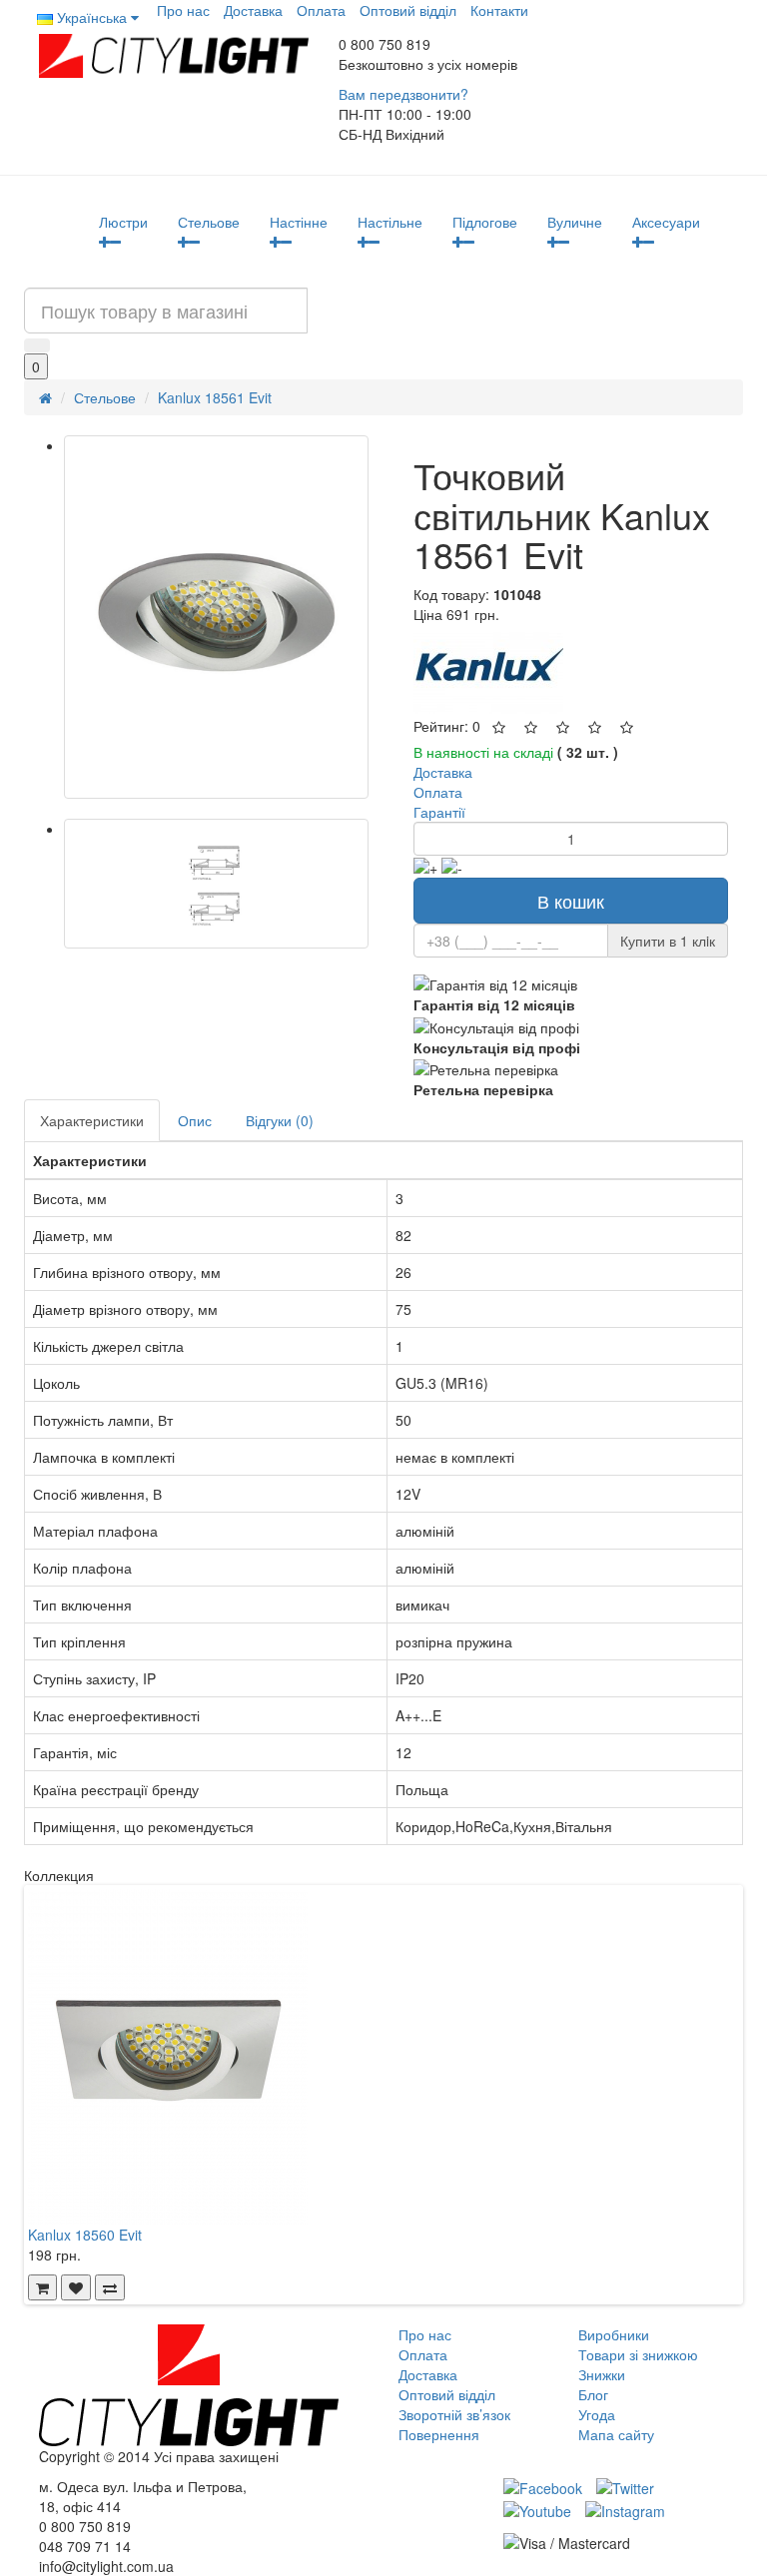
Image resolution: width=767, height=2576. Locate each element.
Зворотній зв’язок (454, 2414)
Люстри (123, 222)
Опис (195, 1120)
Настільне (390, 222)
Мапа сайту (616, 2434)
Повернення (439, 2434)
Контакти (499, 10)
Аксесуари (666, 222)
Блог (593, 2394)
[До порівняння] (110, 2287)
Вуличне (575, 222)
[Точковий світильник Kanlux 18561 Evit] (216, 617)
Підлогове (485, 222)
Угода (597, 2414)
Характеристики (92, 1120)
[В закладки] (76, 2287)
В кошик (571, 901)
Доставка (253, 10)
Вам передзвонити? (403, 94)
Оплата (321, 10)
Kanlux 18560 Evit (85, 2235)
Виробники (614, 2334)
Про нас (183, 10)
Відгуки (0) (280, 1120)
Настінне (299, 222)
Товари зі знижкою (638, 2354)
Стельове (209, 222)
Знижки (602, 2374)
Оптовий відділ (408, 10)
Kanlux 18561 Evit (215, 397)
